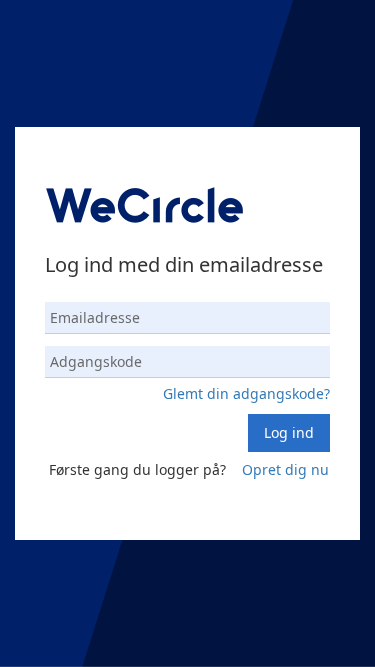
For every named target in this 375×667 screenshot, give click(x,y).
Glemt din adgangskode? (246, 393)
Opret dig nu (285, 469)
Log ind (289, 432)
